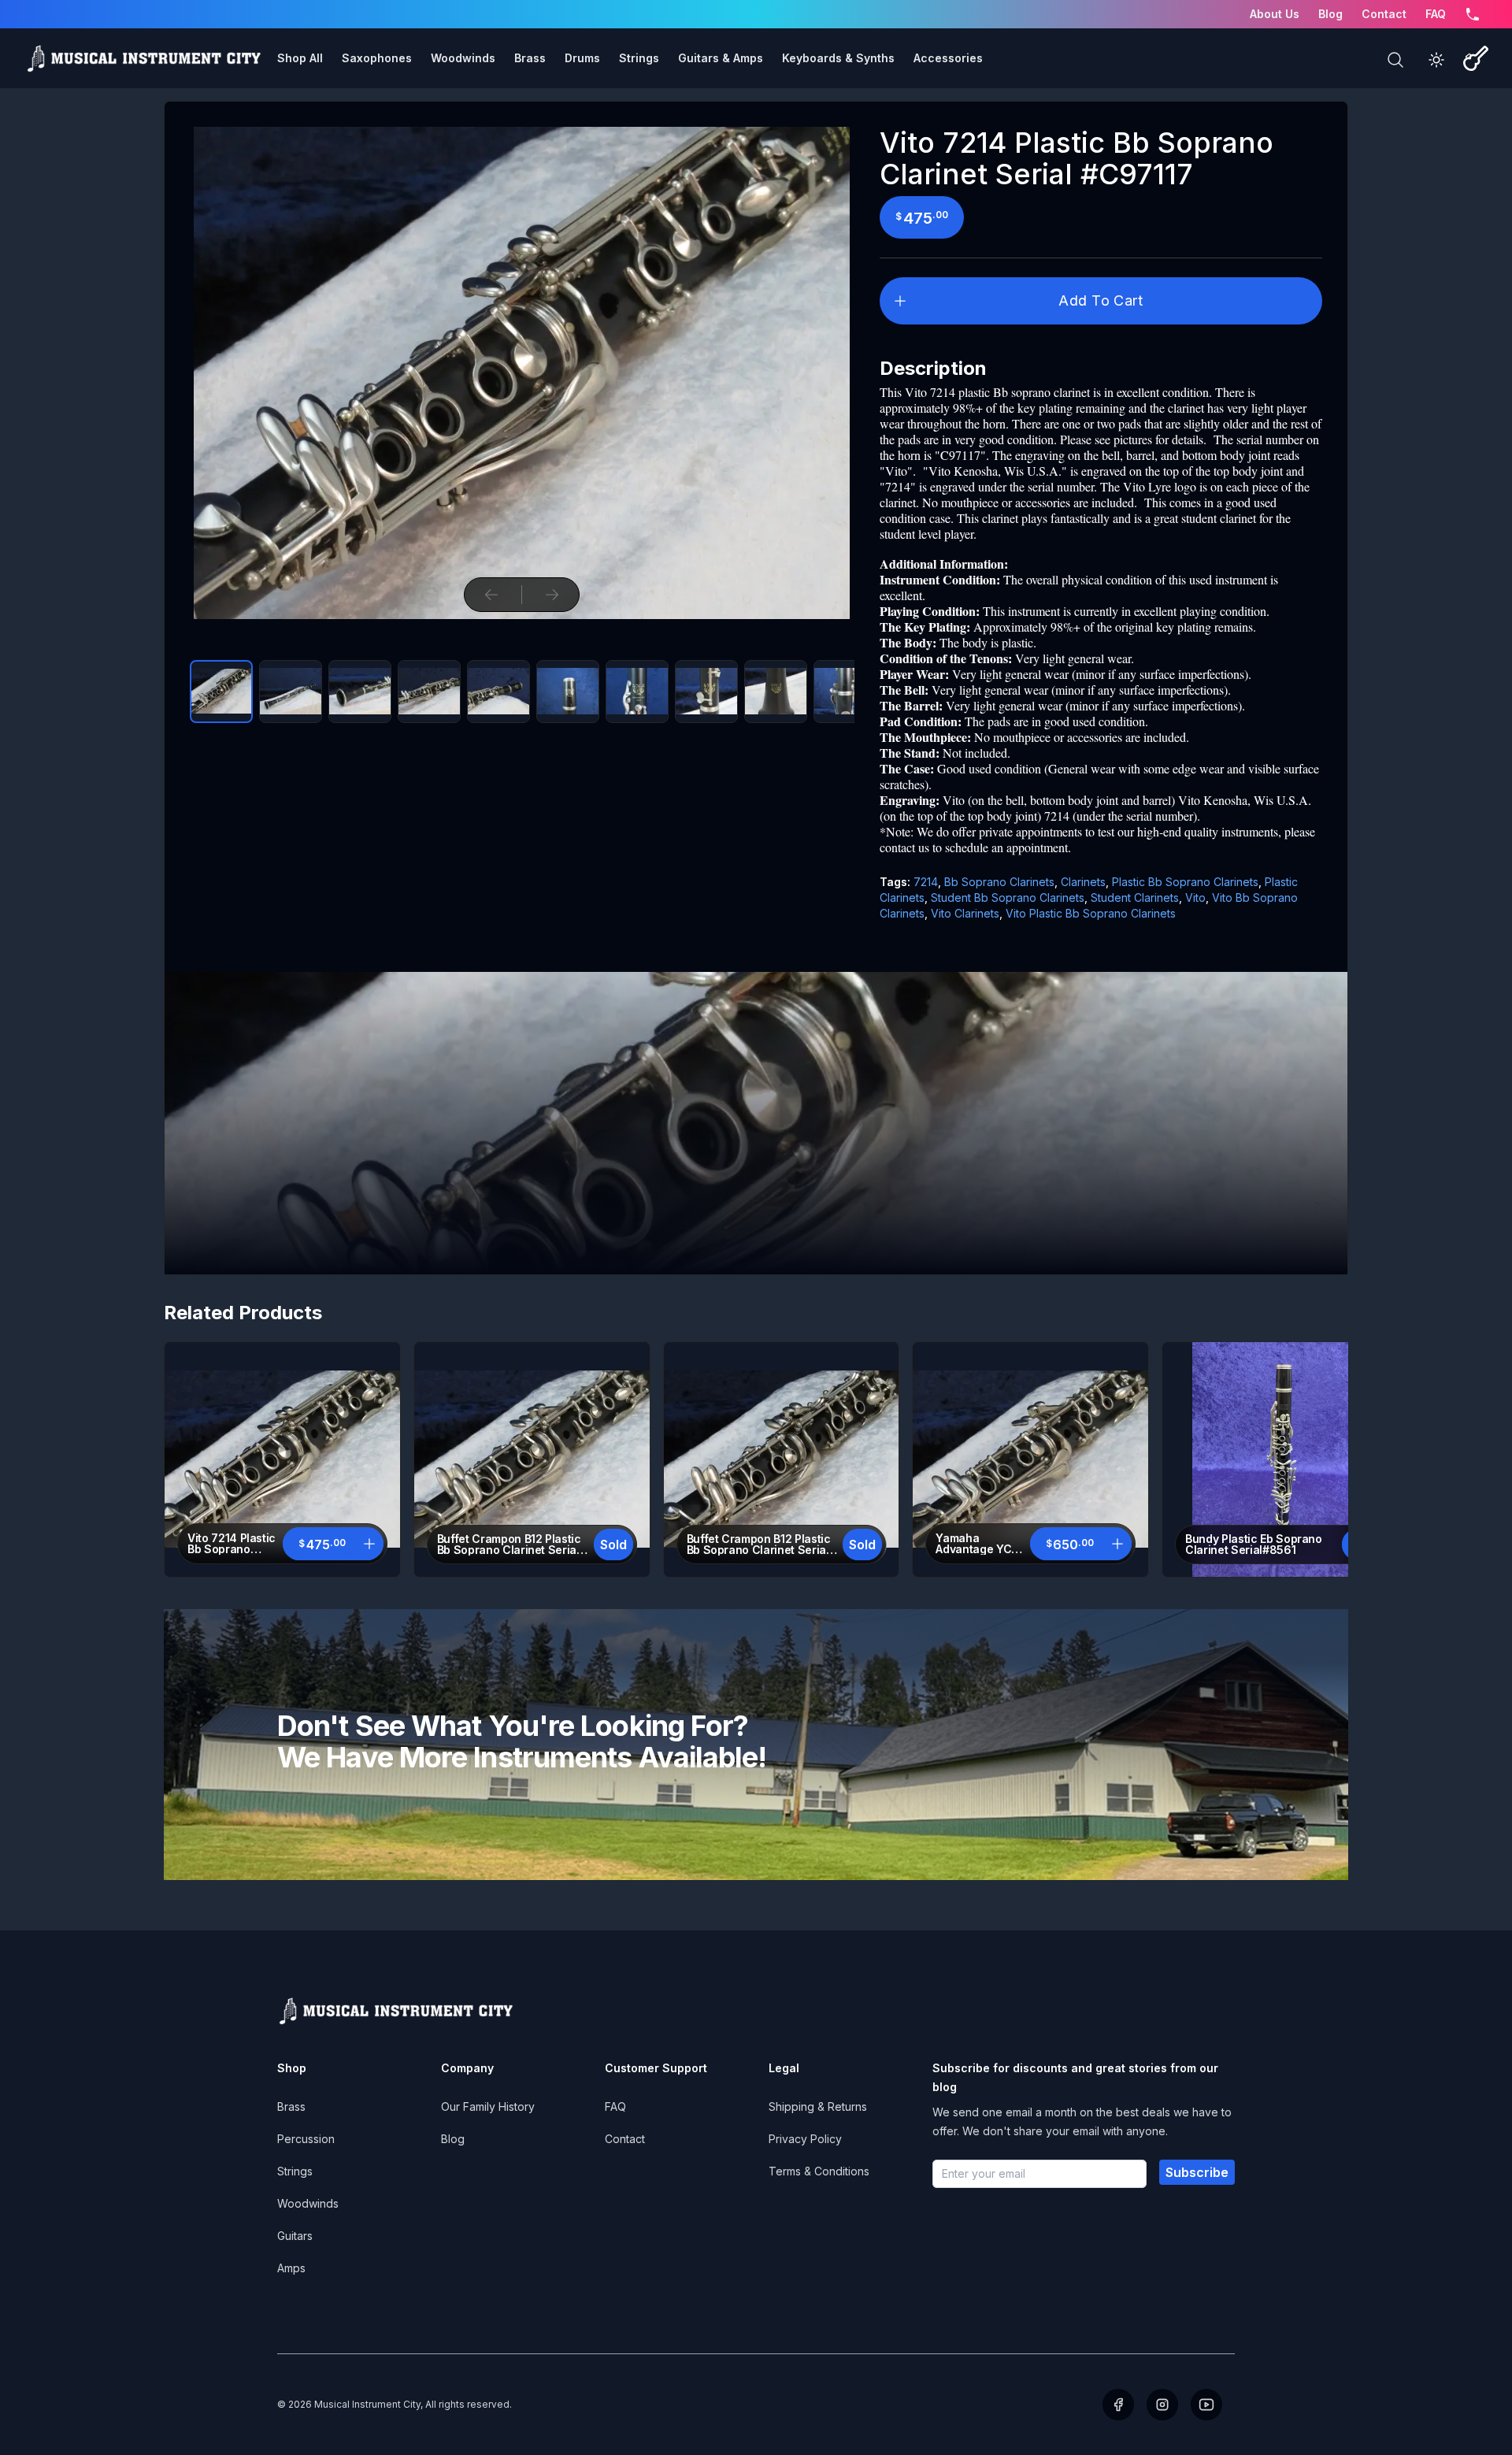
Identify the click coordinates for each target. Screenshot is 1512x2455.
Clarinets (1083, 882)
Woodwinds (308, 2203)
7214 (926, 882)
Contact (1384, 14)
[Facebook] (1118, 2405)
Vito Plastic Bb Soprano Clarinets (1091, 913)
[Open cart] (1476, 58)
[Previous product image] (491, 595)
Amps (291, 2268)
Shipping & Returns (818, 2106)
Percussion (306, 2139)
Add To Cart (1101, 300)
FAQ (1436, 14)
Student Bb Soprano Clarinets (1008, 897)
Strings (295, 2171)
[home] (143, 58)
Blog (1330, 14)
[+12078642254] (1473, 14)
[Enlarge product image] (221, 692)
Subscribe (1197, 2172)
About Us (1275, 14)
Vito (1195, 897)
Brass (291, 2106)
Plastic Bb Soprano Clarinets (1185, 882)
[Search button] (1395, 60)
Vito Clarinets (965, 913)
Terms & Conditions (819, 2171)
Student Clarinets (1135, 897)
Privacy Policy (805, 2139)
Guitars (295, 2236)
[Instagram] (1162, 2405)
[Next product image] (552, 595)
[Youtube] (1206, 2405)
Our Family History (488, 2106)
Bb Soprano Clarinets (999, 882)
